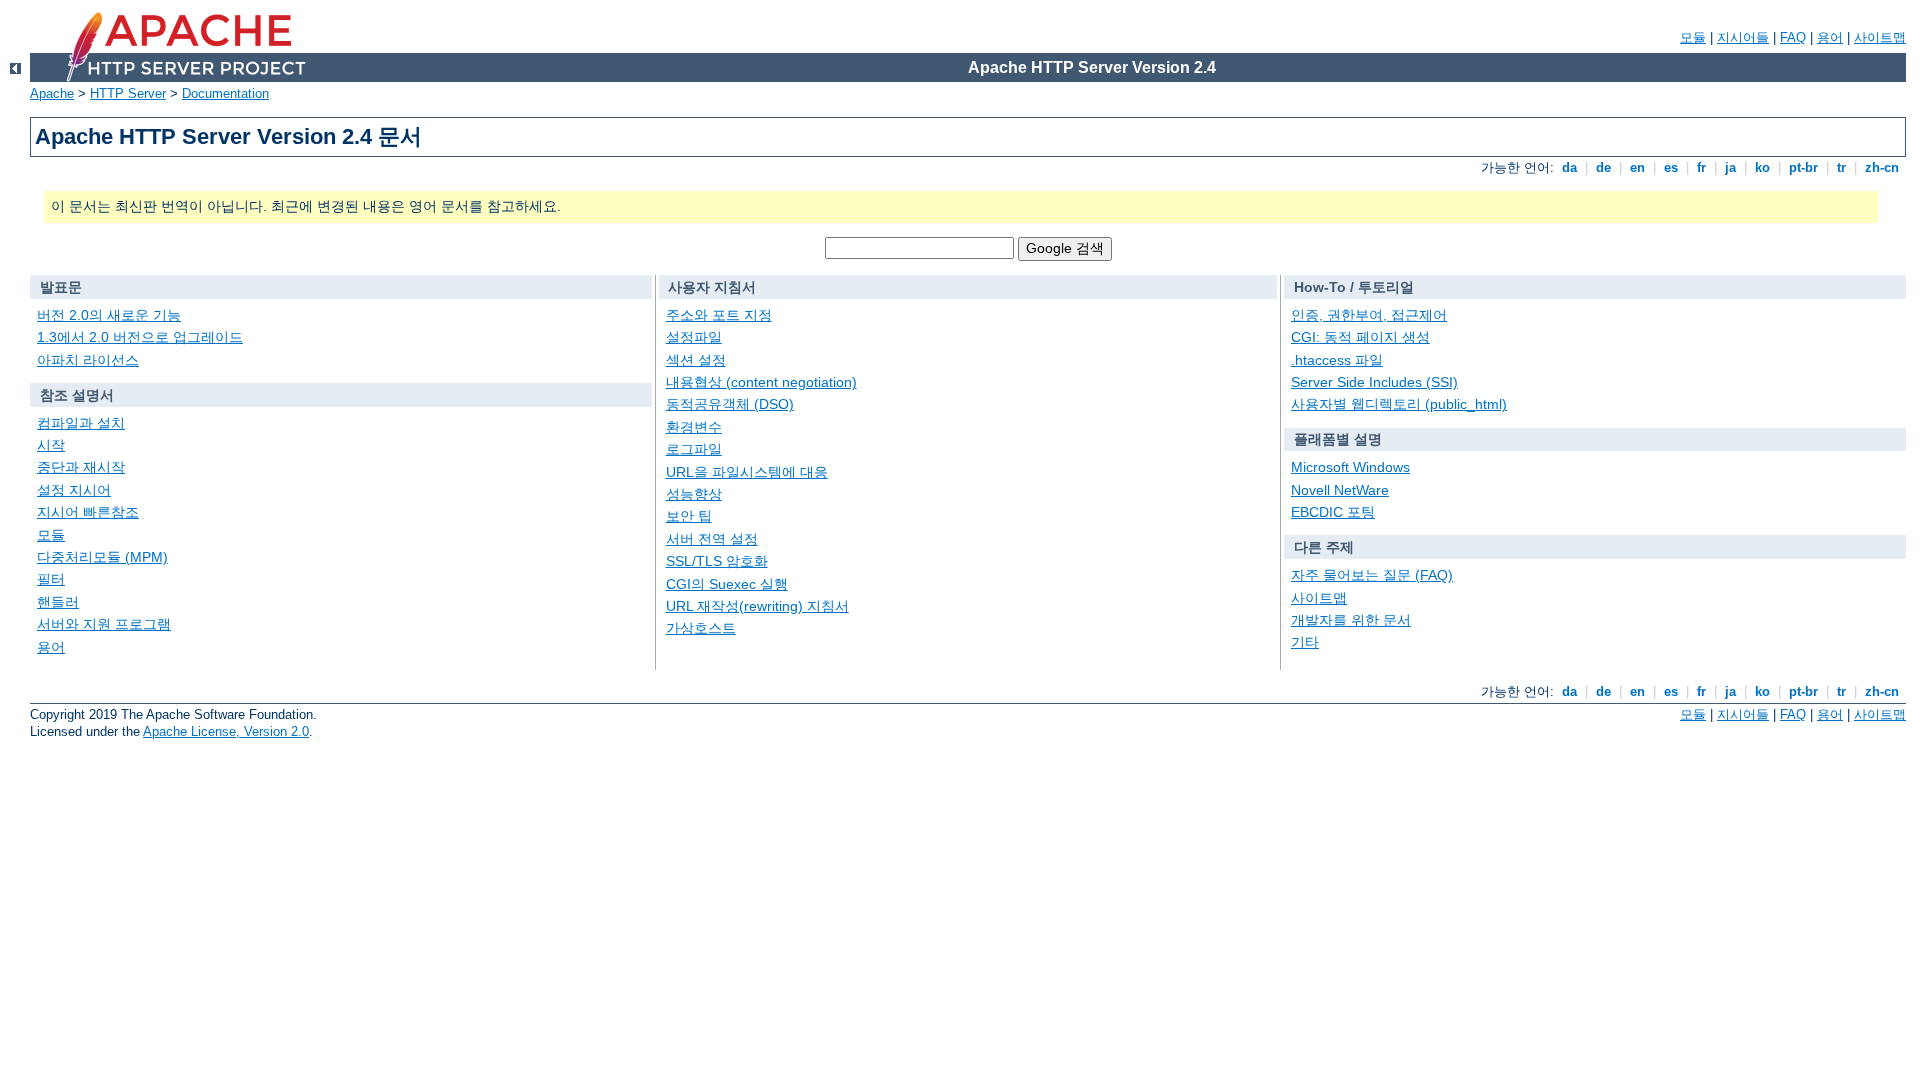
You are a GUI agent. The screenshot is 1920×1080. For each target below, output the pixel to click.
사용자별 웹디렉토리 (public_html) (1399, 404)
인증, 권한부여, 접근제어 (1369, 315)
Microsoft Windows (1350, 467)
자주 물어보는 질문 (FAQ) (1372, 575)
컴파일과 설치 (81, 423)
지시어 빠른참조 (88, 512)
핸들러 (58, 602)
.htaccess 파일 (1337, 360)
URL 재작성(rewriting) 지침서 (757, 606)
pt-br (1803, 167)
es (1671, 167)
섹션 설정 (696, 360)
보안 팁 (689, 516)
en (1637, 167)
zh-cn (1882, 167)
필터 (51, 579)
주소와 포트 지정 (719, 315)
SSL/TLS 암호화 (717, 561)
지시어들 (1743, 37)
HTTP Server (128, 93)
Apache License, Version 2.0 (226, 731)
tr (1841, 167)
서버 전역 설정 (712, 539)
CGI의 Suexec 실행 (727, 584)
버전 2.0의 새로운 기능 (109, 315)
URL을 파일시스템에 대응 (747, 472)
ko (1762, 167)
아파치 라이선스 (88, 360)
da (1569, 167)
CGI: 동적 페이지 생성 (1360, 337)
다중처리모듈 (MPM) (102, 557)
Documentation (225, 93)
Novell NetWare (1340, 490)
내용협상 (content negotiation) (761, 382)
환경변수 (694, 427)
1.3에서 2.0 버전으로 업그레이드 (140, 337)
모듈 (1693, 37)
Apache (52, 93)
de (1603, 167)
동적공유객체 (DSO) (730, 404)
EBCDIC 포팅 (1333, 512)
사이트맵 (1880, 37)
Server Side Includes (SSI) (1374, 382)
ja (1730, 167)
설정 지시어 (74, 490)
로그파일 (694, 449)
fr (1701, 167)
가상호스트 (701, 628)
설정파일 (694, 337)
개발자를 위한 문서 (1351, 620)
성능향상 (694, 494)
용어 (1830, 37)
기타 (1305, 642)
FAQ (1793, 37)
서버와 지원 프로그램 (104, 624)
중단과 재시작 (81, 467)
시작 (51, 445)
